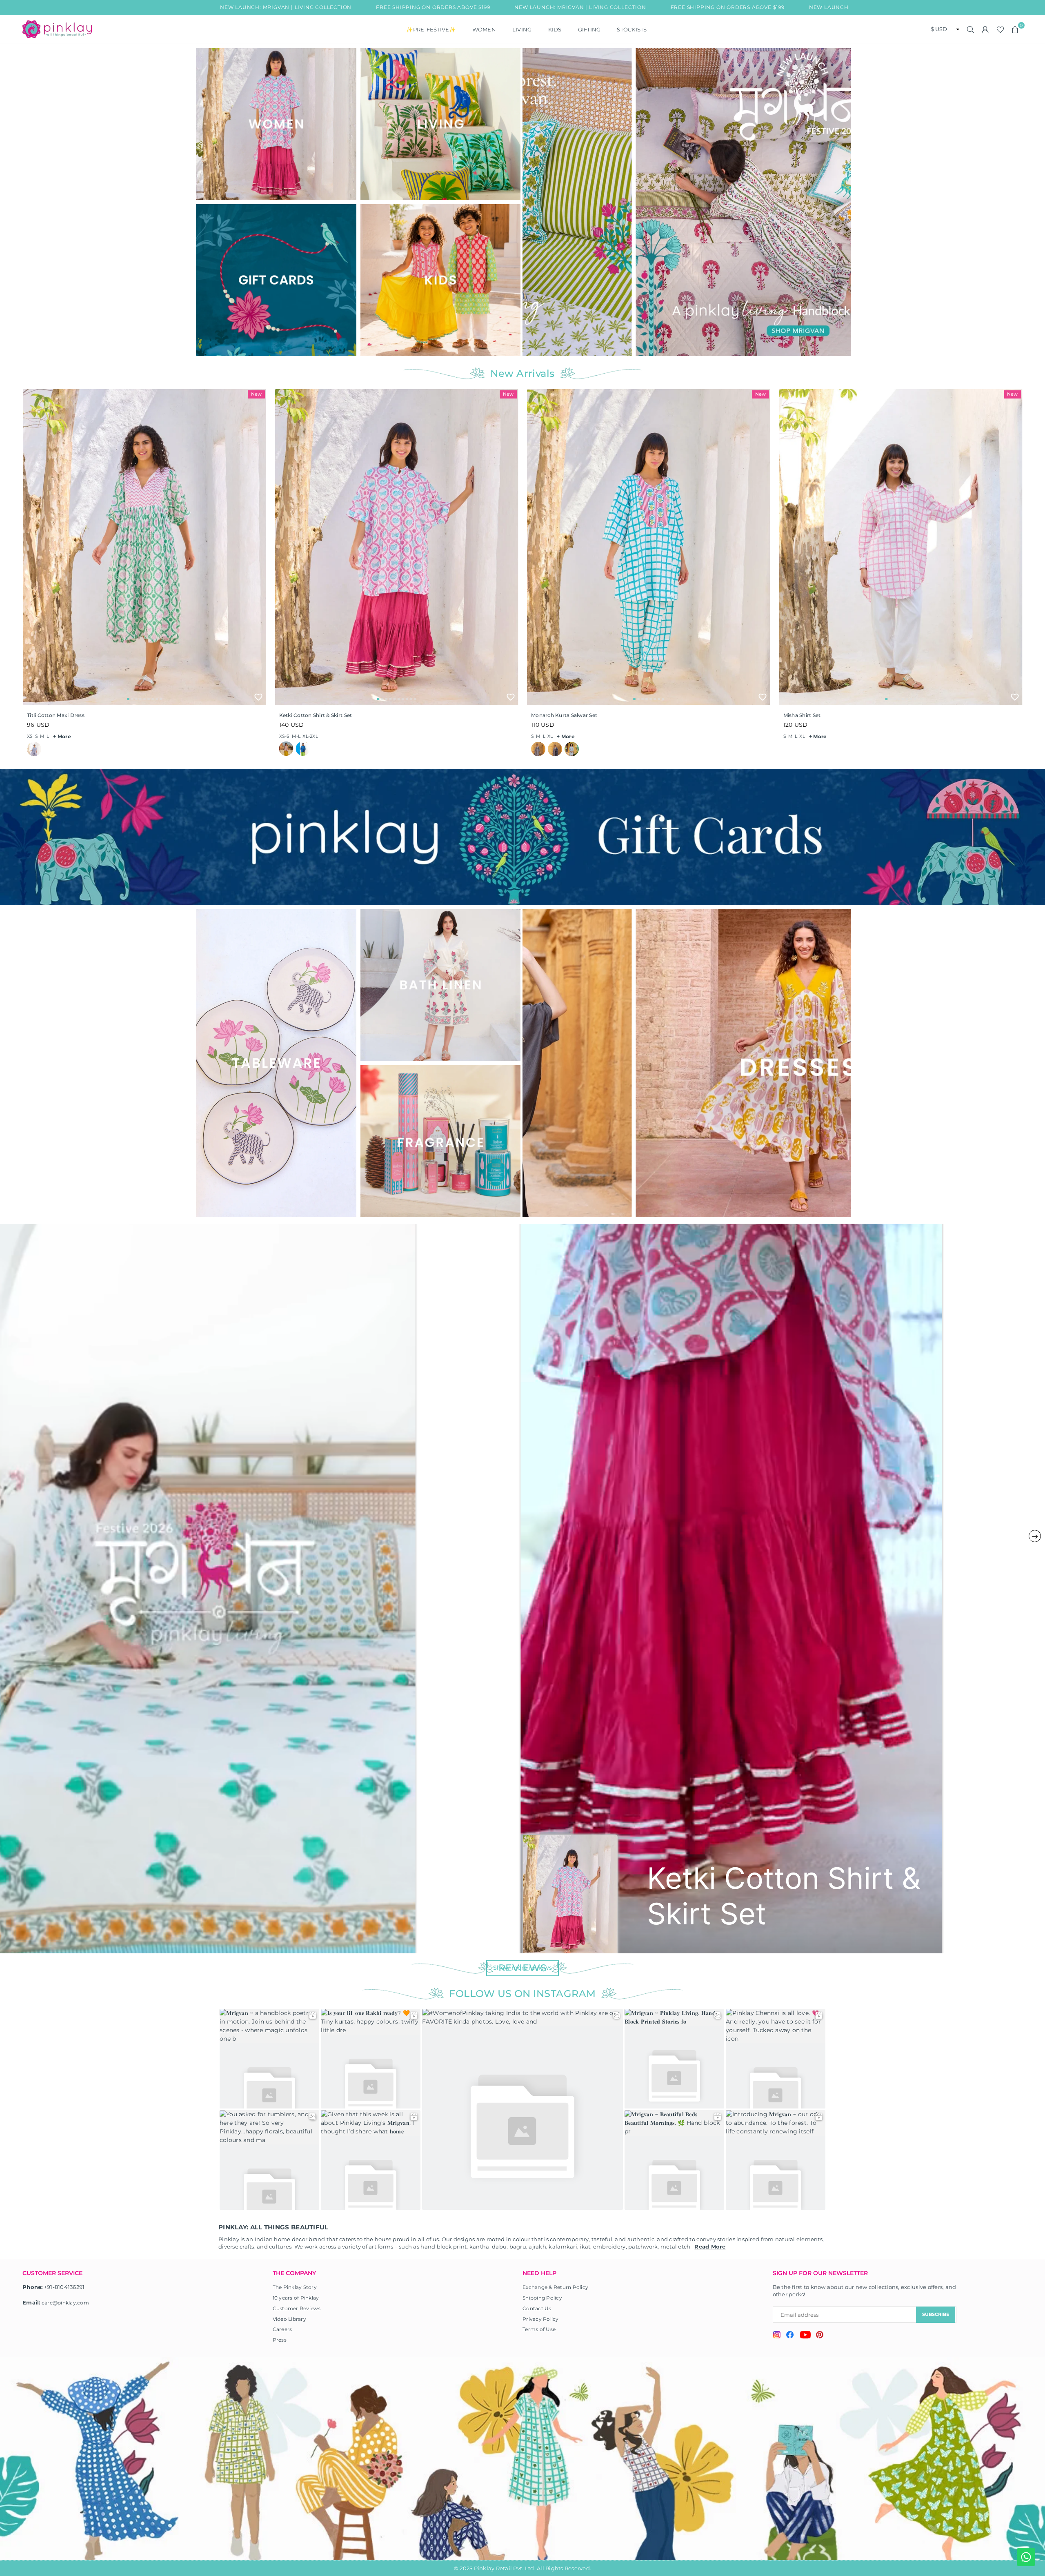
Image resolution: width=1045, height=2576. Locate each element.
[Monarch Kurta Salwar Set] (649, 547)
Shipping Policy (542, 2298)
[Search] (971, 29)
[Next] (840, 202)
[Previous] (534, 202)
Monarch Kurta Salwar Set (564, 715)
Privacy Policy (541, 2319)
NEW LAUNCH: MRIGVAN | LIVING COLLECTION (362, 7)
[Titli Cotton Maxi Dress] (145, 547)
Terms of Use (539, 2329)
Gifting (589, 29)
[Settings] (985, 29)
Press (280, 2340)
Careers (282, 2329)
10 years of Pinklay (296, 2298)
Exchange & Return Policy (555, 2287)
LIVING (522, 29)
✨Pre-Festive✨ (431, 29)
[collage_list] (276, 124)
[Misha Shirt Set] (901, 547)
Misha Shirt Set (802, 715)
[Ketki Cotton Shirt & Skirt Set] (397, 547)
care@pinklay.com (65, 2303)
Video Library (289, 2319)
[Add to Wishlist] (258, 697)
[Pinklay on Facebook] (790, 2336)
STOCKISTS (632, 29)
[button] (1015, 29)
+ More (62, 736)
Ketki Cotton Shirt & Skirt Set (316, 715)
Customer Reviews (297, 2308)
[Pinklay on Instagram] (777, 2336)
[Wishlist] (1000, 29)
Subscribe (936, 2314)
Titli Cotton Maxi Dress (56, 715)
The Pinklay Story (295, 2287)
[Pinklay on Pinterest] (820, 2336)
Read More (710, 2246)
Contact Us (537, 2308)
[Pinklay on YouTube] (805, 2336)
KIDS (555, 29)
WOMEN (484, 29)
